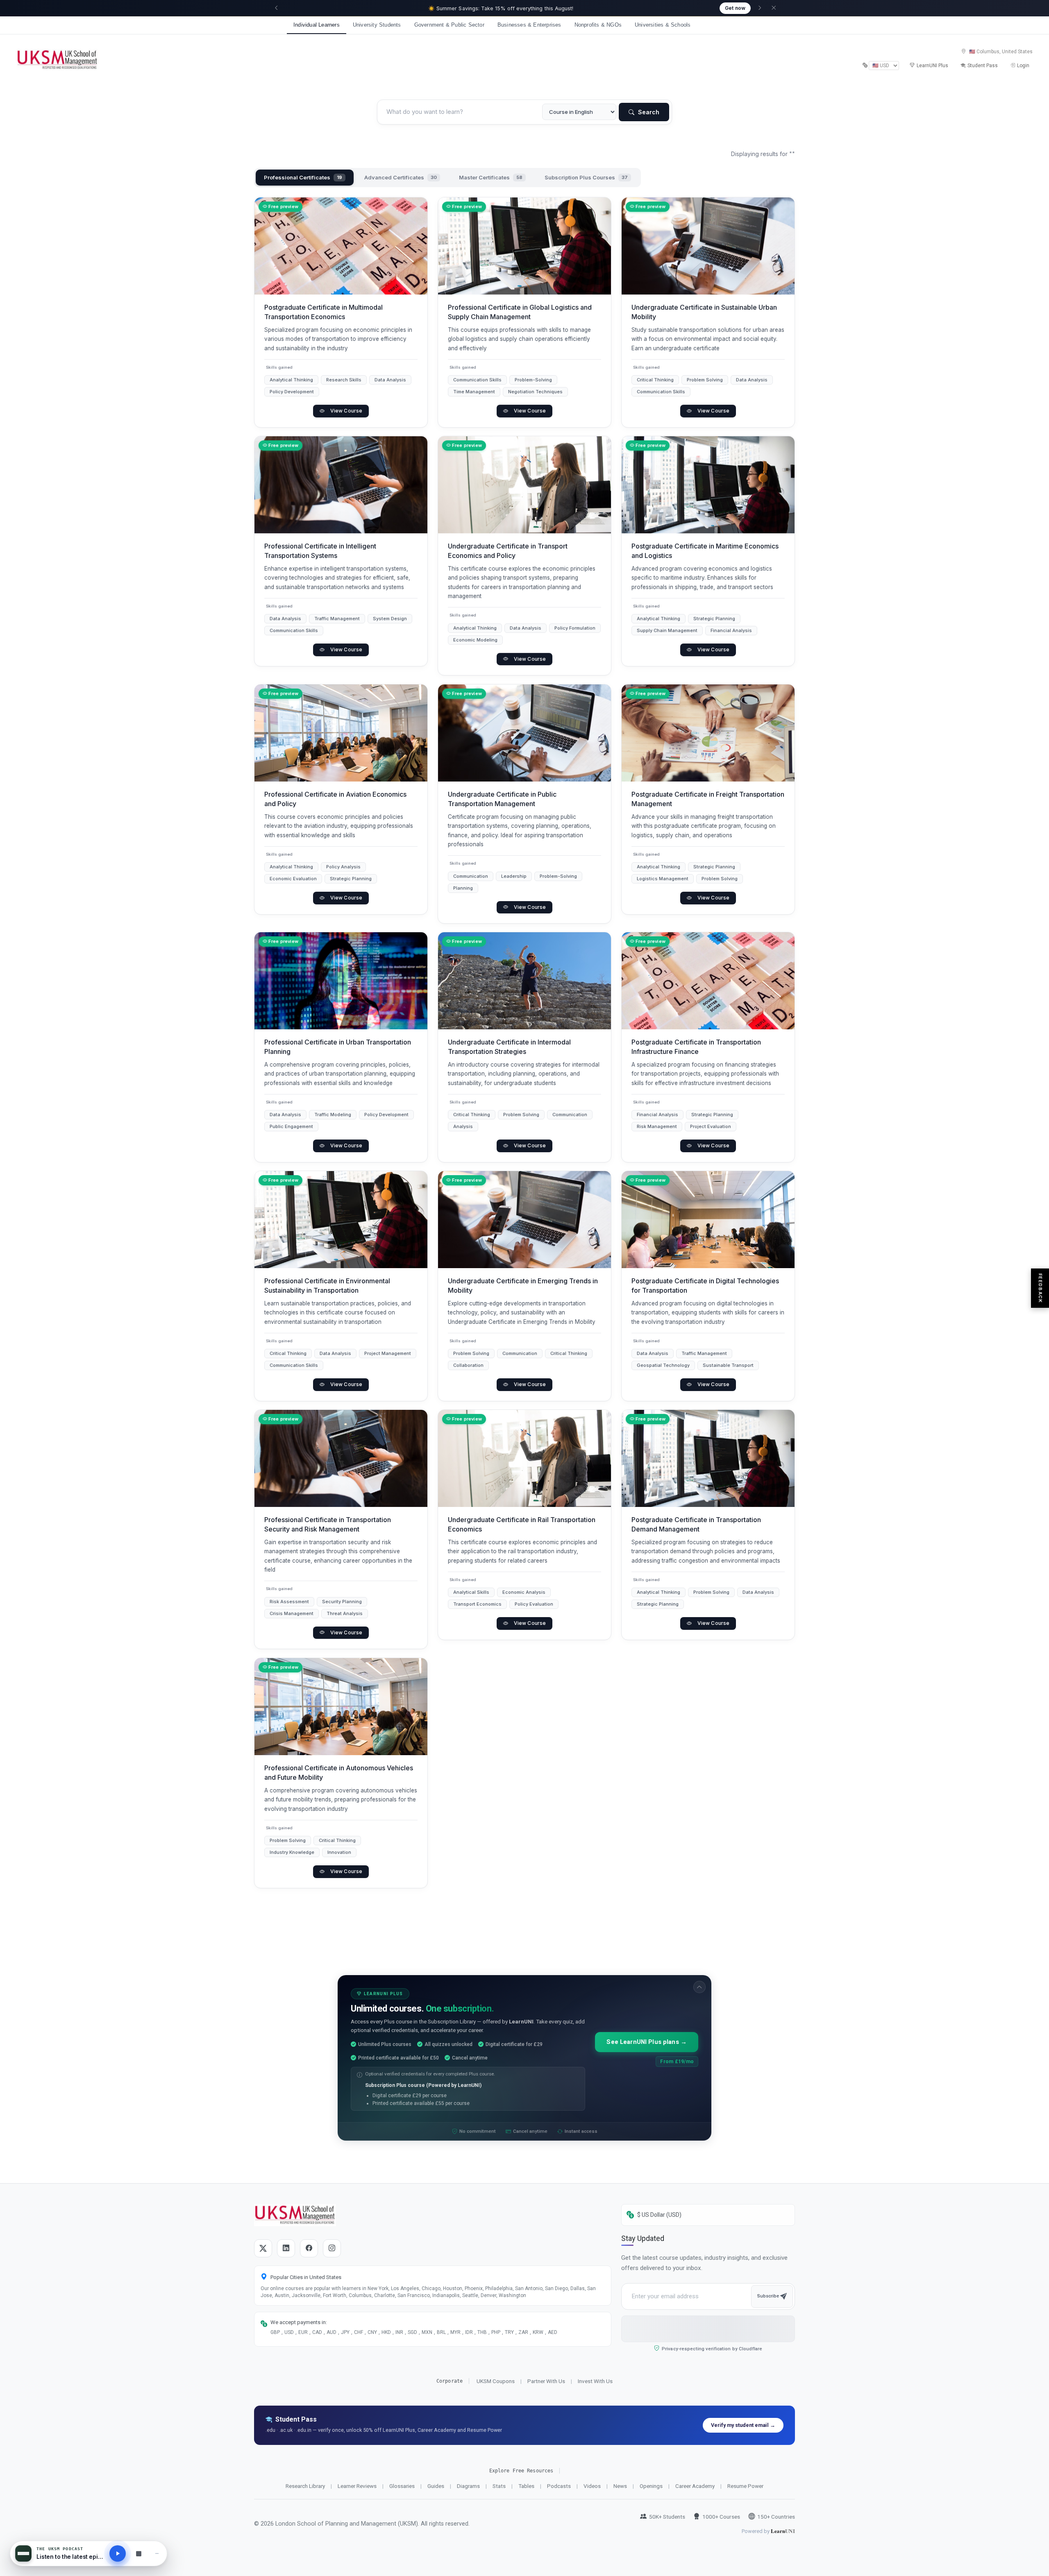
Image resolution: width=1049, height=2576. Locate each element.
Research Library (305, 2486)
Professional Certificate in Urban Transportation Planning (338, 1047)
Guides (436, 2486)
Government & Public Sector (449, 25)
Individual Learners (317, 25)
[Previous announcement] (276, 8)
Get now (735, 8)
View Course (346, 411)
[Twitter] (263, 2248)
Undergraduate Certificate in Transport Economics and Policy (508, 551)
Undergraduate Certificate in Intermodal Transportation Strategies (509, 1047)
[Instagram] (332, 2248)
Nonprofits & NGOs (598, 25)
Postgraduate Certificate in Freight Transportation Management (708, 799)
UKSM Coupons (496, 2381)
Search (648, 112)
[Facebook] (309, 2248)
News (620, 2486)
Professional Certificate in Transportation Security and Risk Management (328, 1525)
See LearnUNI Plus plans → (647, 2042)
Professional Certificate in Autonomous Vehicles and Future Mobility (339, 1772)
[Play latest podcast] (118, 2553)
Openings (651, 2486)
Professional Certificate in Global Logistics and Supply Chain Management (520, 312)
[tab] (305, 178)
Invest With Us (595, 2381)
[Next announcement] (760, 8)
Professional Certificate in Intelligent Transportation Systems (320, 551)
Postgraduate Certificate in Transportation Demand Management (696, 1525)
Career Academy (695, 2486)
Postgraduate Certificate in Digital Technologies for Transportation (705, 1286)
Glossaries (402, 2486)
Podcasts (559, 2486)
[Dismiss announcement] (774, 8)
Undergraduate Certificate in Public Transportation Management (502, 799)
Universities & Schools (663, 25)
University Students (377, 25)
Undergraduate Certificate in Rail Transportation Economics (522, 1525)
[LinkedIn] (286, 2248)
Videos (592, 2486)
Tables (526, 2486)
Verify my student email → (743, 2425)
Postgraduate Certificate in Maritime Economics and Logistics (705, 551)
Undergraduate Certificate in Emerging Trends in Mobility (523, 1286)
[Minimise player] (157, 2553)
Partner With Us (546, 2381)
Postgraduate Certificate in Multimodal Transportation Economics (324, 312)
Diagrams (468, 2486)
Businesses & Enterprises (529, 25)
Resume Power (745, 2486)
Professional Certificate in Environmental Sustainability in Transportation (327, 1286)
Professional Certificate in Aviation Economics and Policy (335, 799)
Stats (499, 2486)
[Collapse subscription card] (699, 1987)
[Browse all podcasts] (139, 2553)
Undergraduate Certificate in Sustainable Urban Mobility (704, 312)
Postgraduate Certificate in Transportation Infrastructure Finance (696, 1047)
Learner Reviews (357, 2486)
